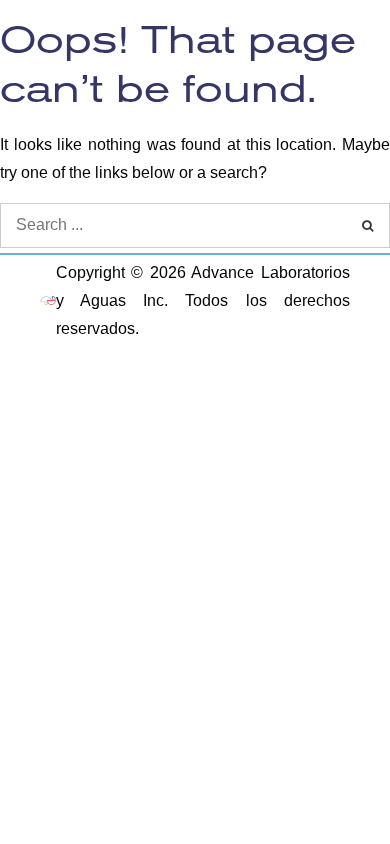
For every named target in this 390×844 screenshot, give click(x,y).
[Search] (367, 225)
